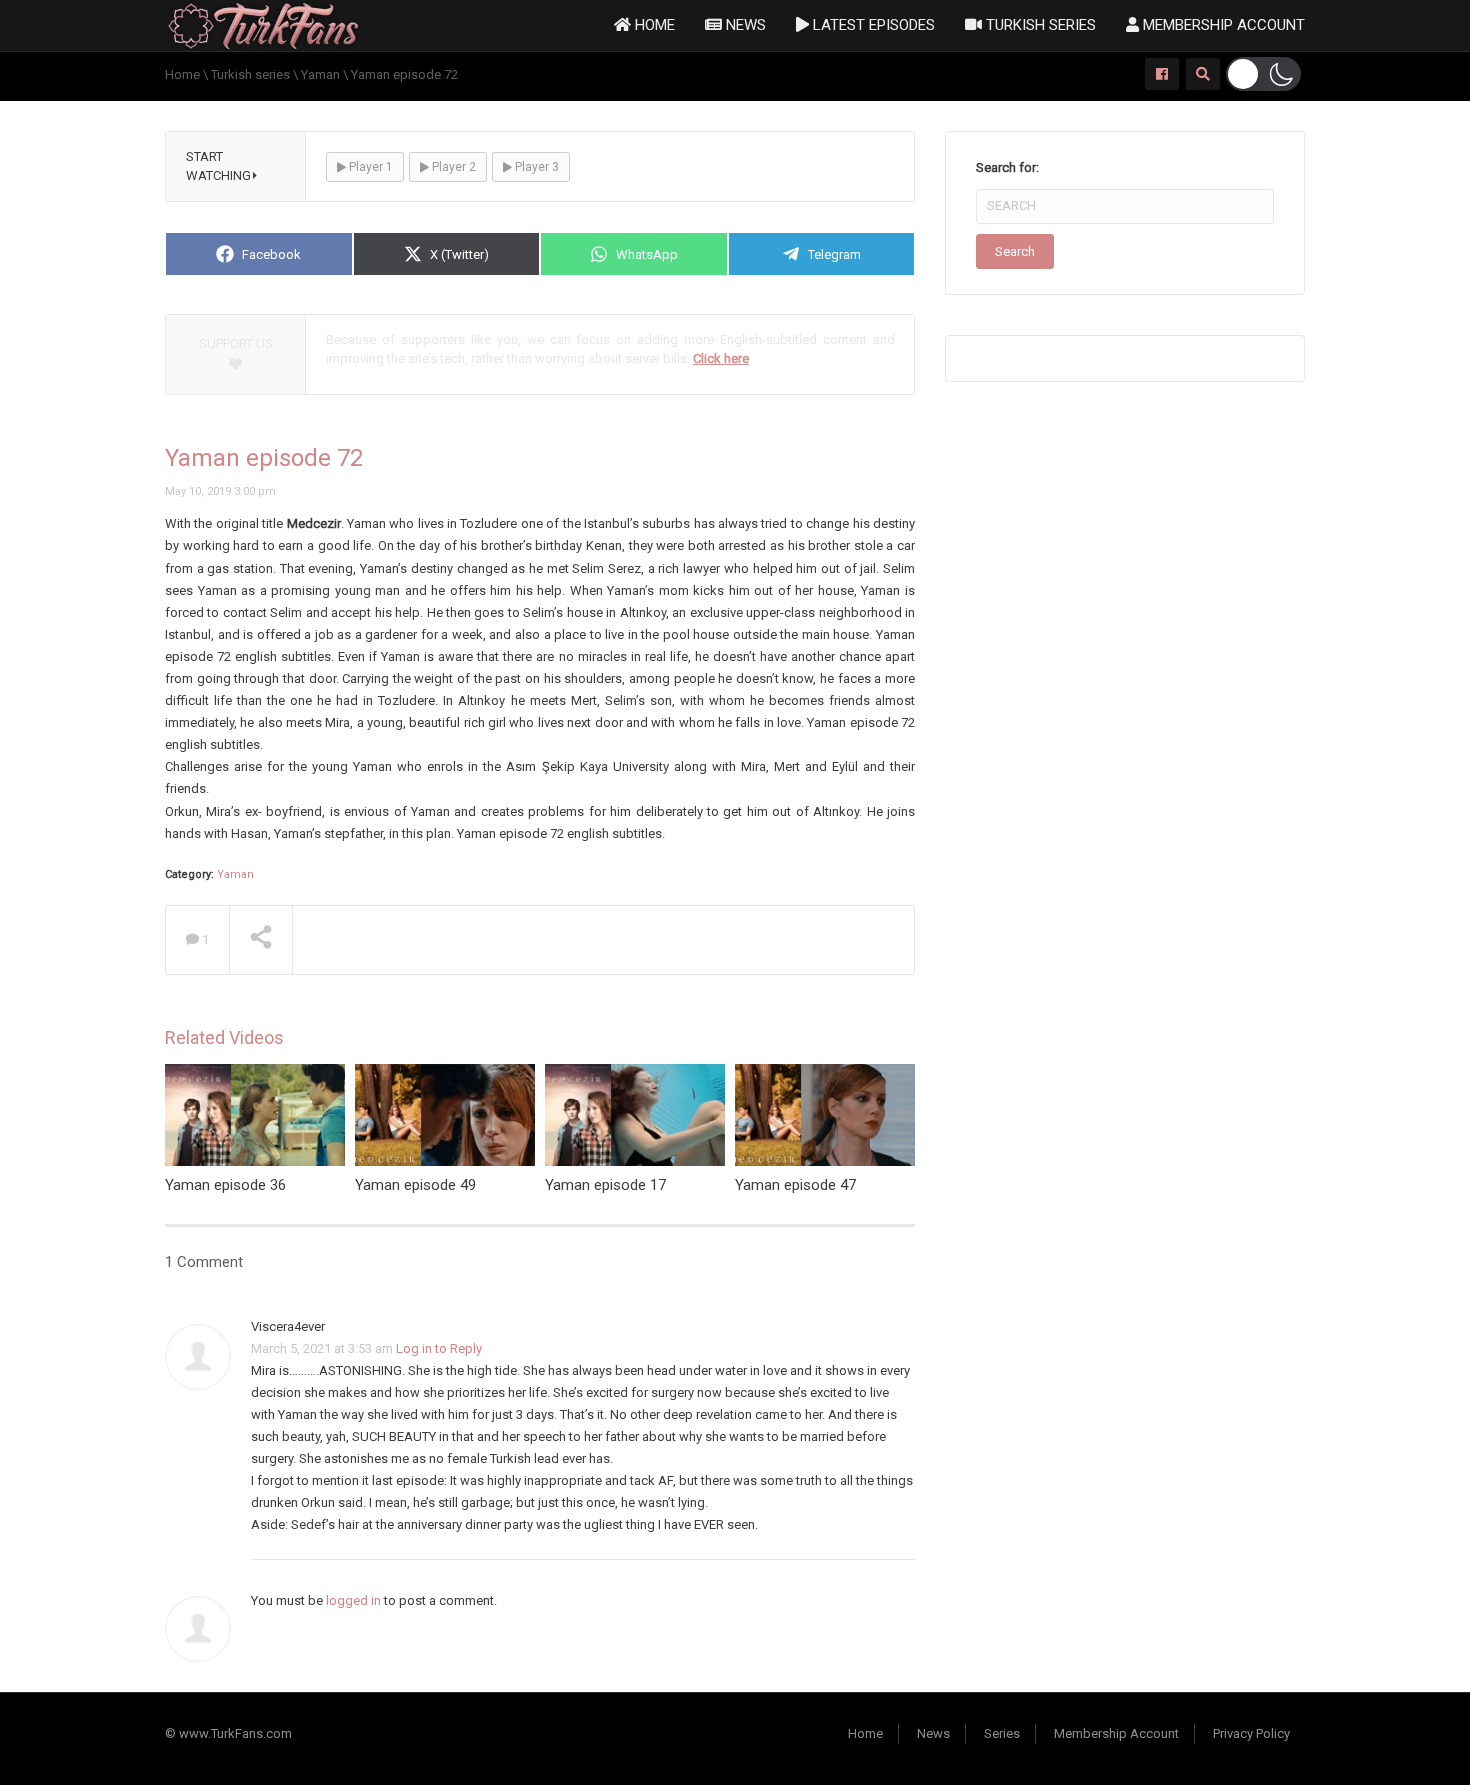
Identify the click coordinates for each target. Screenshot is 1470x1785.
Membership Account (1222, 25)
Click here (721, 358)
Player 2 (452, 167)
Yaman (235, 874)
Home (653, 25)
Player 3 (535, 167)
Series (1002, 1733)
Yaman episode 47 (795, 1185)
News (744, 25)
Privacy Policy (1251, 1733)
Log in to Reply (439, 1348)
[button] (1263, 74)
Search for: (1007, 167)
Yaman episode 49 (415, 1185)
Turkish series (1039, 25)
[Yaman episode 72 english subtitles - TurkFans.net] (263, 24)
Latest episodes (872, 25)
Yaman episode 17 (605, 1185)
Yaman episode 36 (225, 1185)
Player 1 (369, 167)
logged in (353, 1600)
